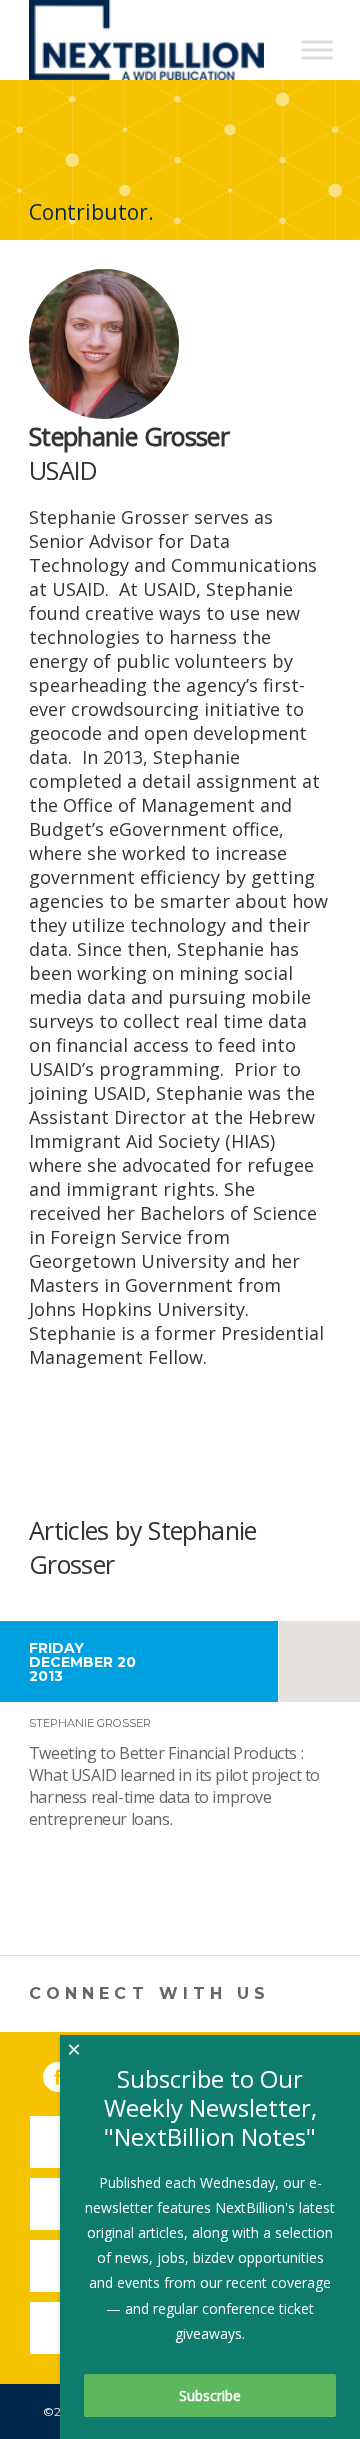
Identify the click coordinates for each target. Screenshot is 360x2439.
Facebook (72, 2073)
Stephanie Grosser (90, 1723)
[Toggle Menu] (317, 49)
